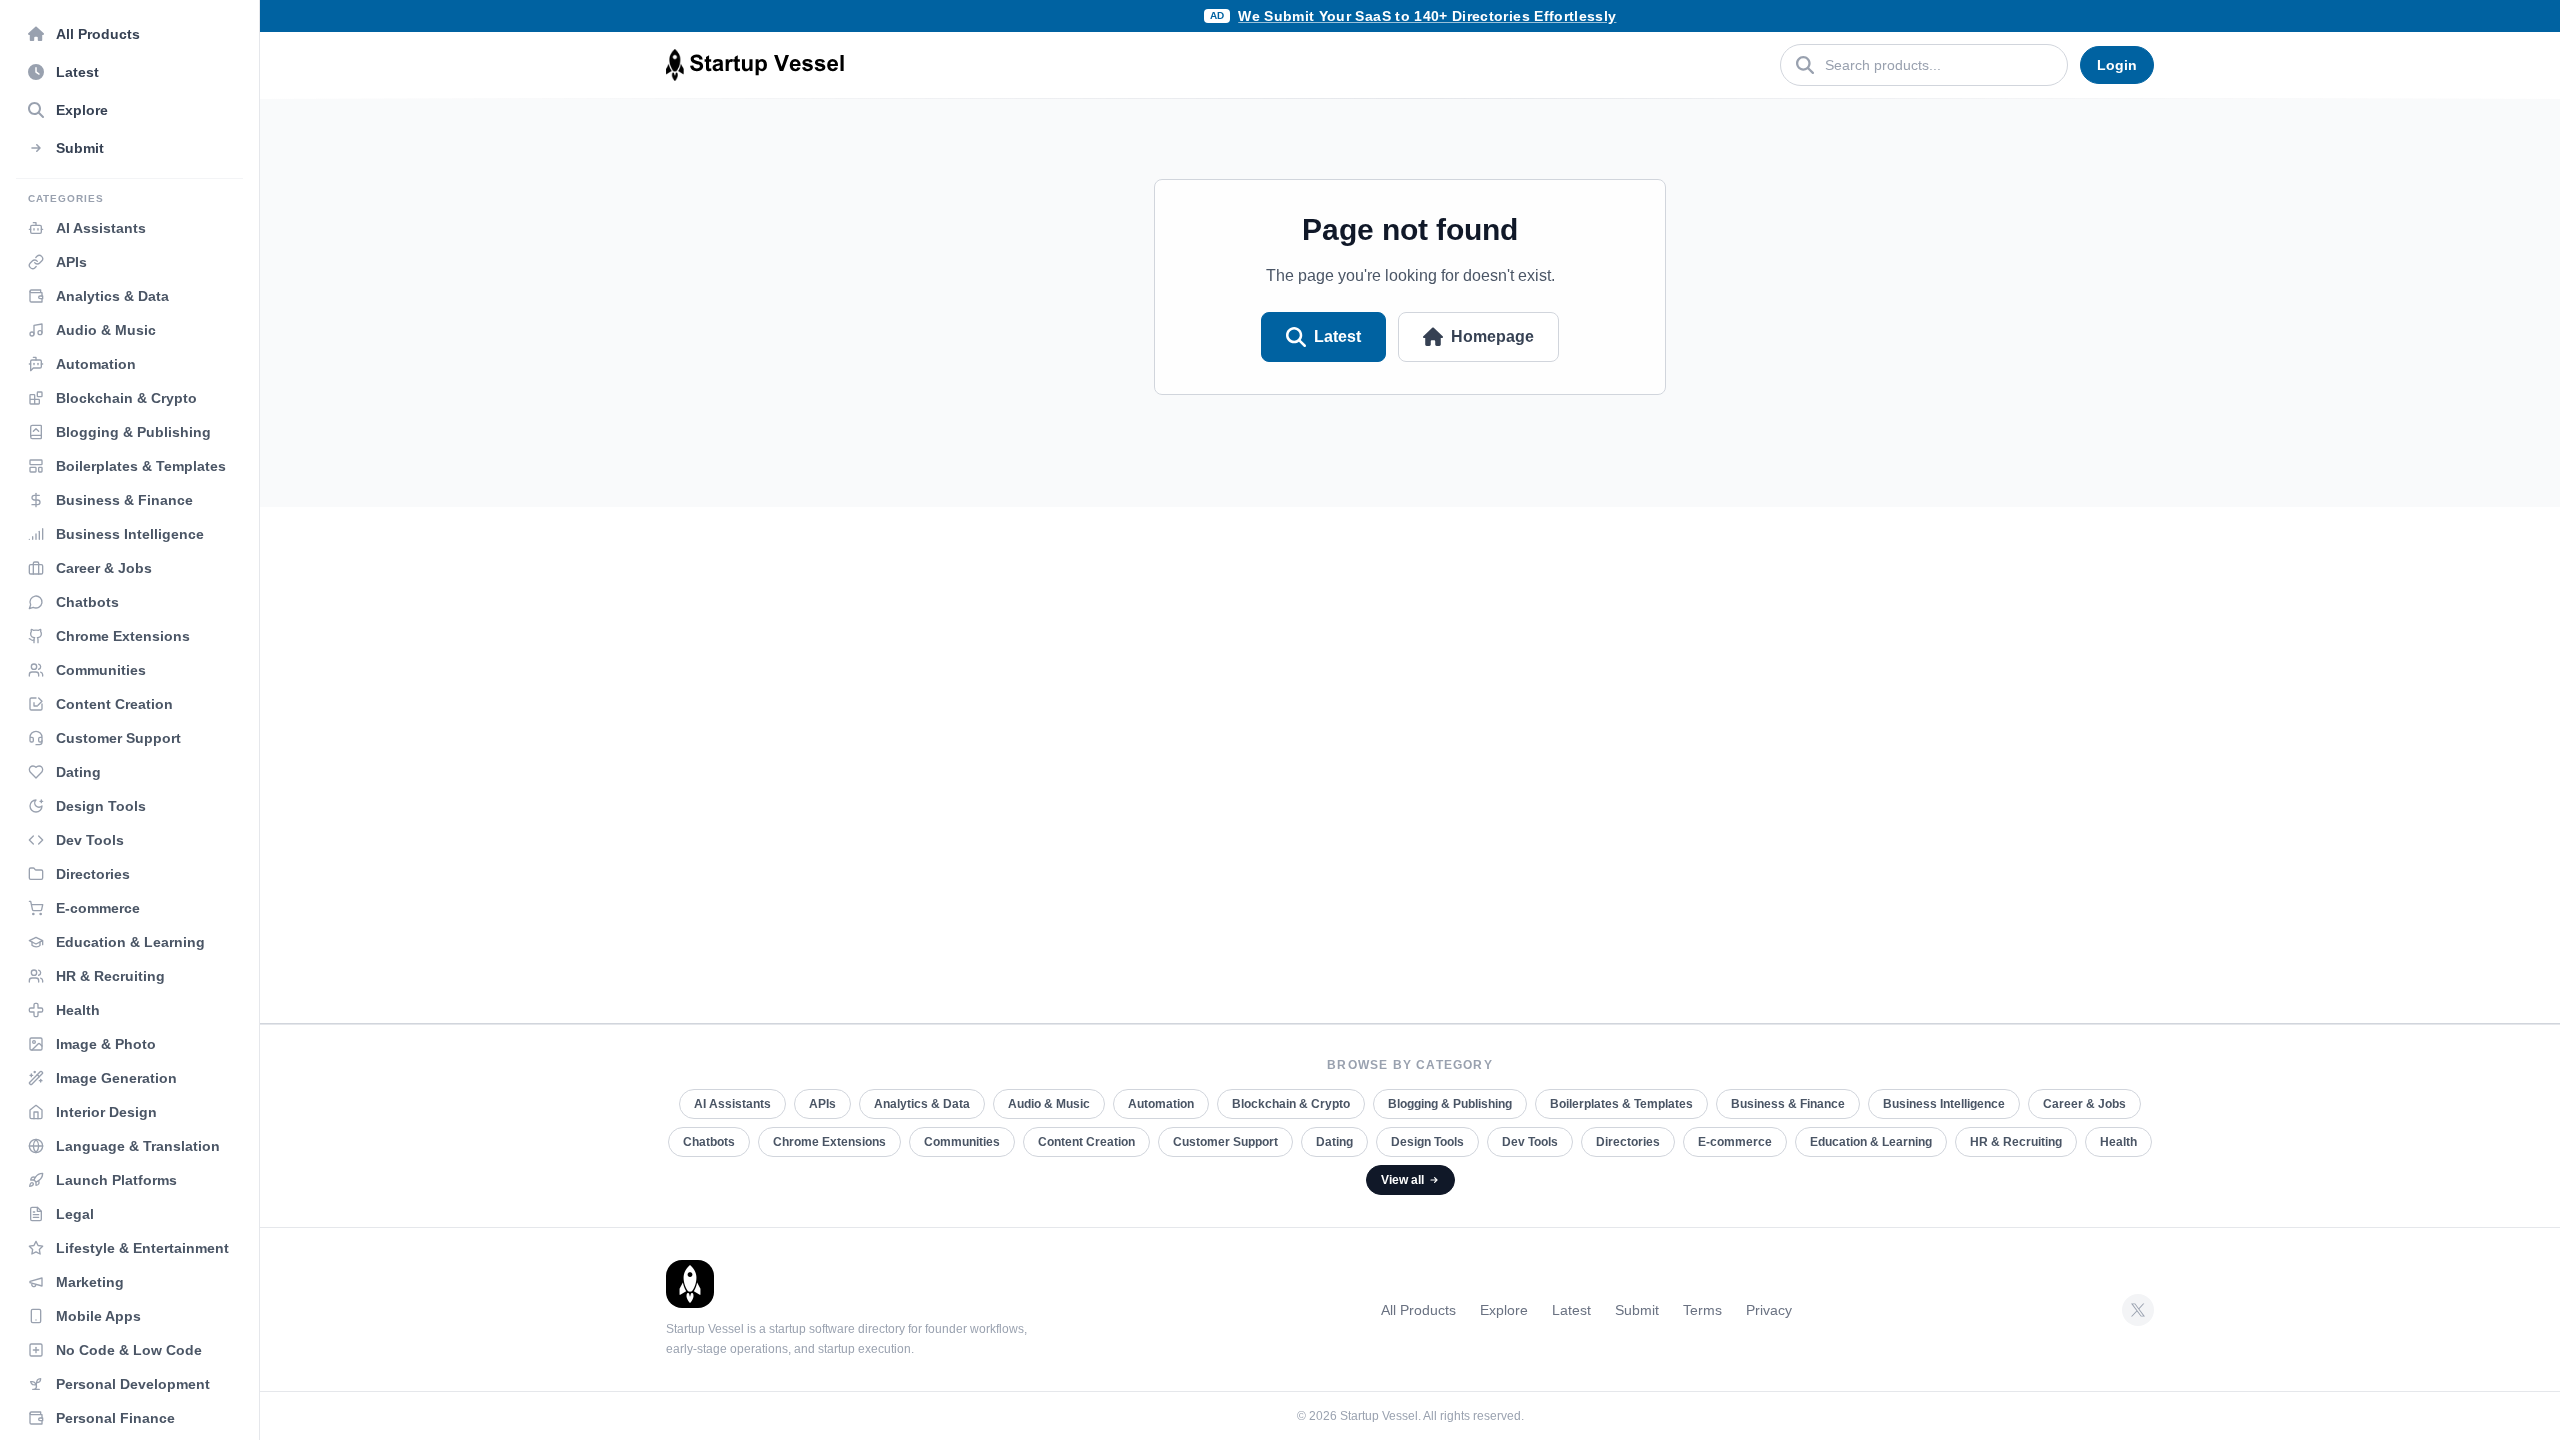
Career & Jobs (2084, 1104)
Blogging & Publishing (1450, 1104)
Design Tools (1427, 1142)
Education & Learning (1871, 1142)
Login (2117, 65)
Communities (962, 1142)
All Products (1418, 1310)
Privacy (1769, 1310)
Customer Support (1225, 1142)
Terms (1702, 1310)
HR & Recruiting (2016, 1142)
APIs (822, 1104)
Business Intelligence (1944, 1104)
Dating (1334, 1142)
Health (2118, 1142)
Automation (1161, 1104)
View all (1402, 1180)
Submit (1637, 1310)
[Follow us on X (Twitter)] (2138, 1310)
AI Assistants (732, 1104)
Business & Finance (1788, 1104)
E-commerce (1735, 1142)
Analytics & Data (922, 1104)
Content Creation (1086, 1142)
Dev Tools (1530, 1142)
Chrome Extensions (829, 1142)
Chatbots (709, 1142)
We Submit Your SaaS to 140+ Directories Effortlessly (1427, 16)
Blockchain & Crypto (1291, 1104)
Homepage (1492, 336)
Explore (1504, 1310)
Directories (1628, 1142)
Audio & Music (1049, 1104)
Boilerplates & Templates (1621, 1104)
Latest (1337, 336)
